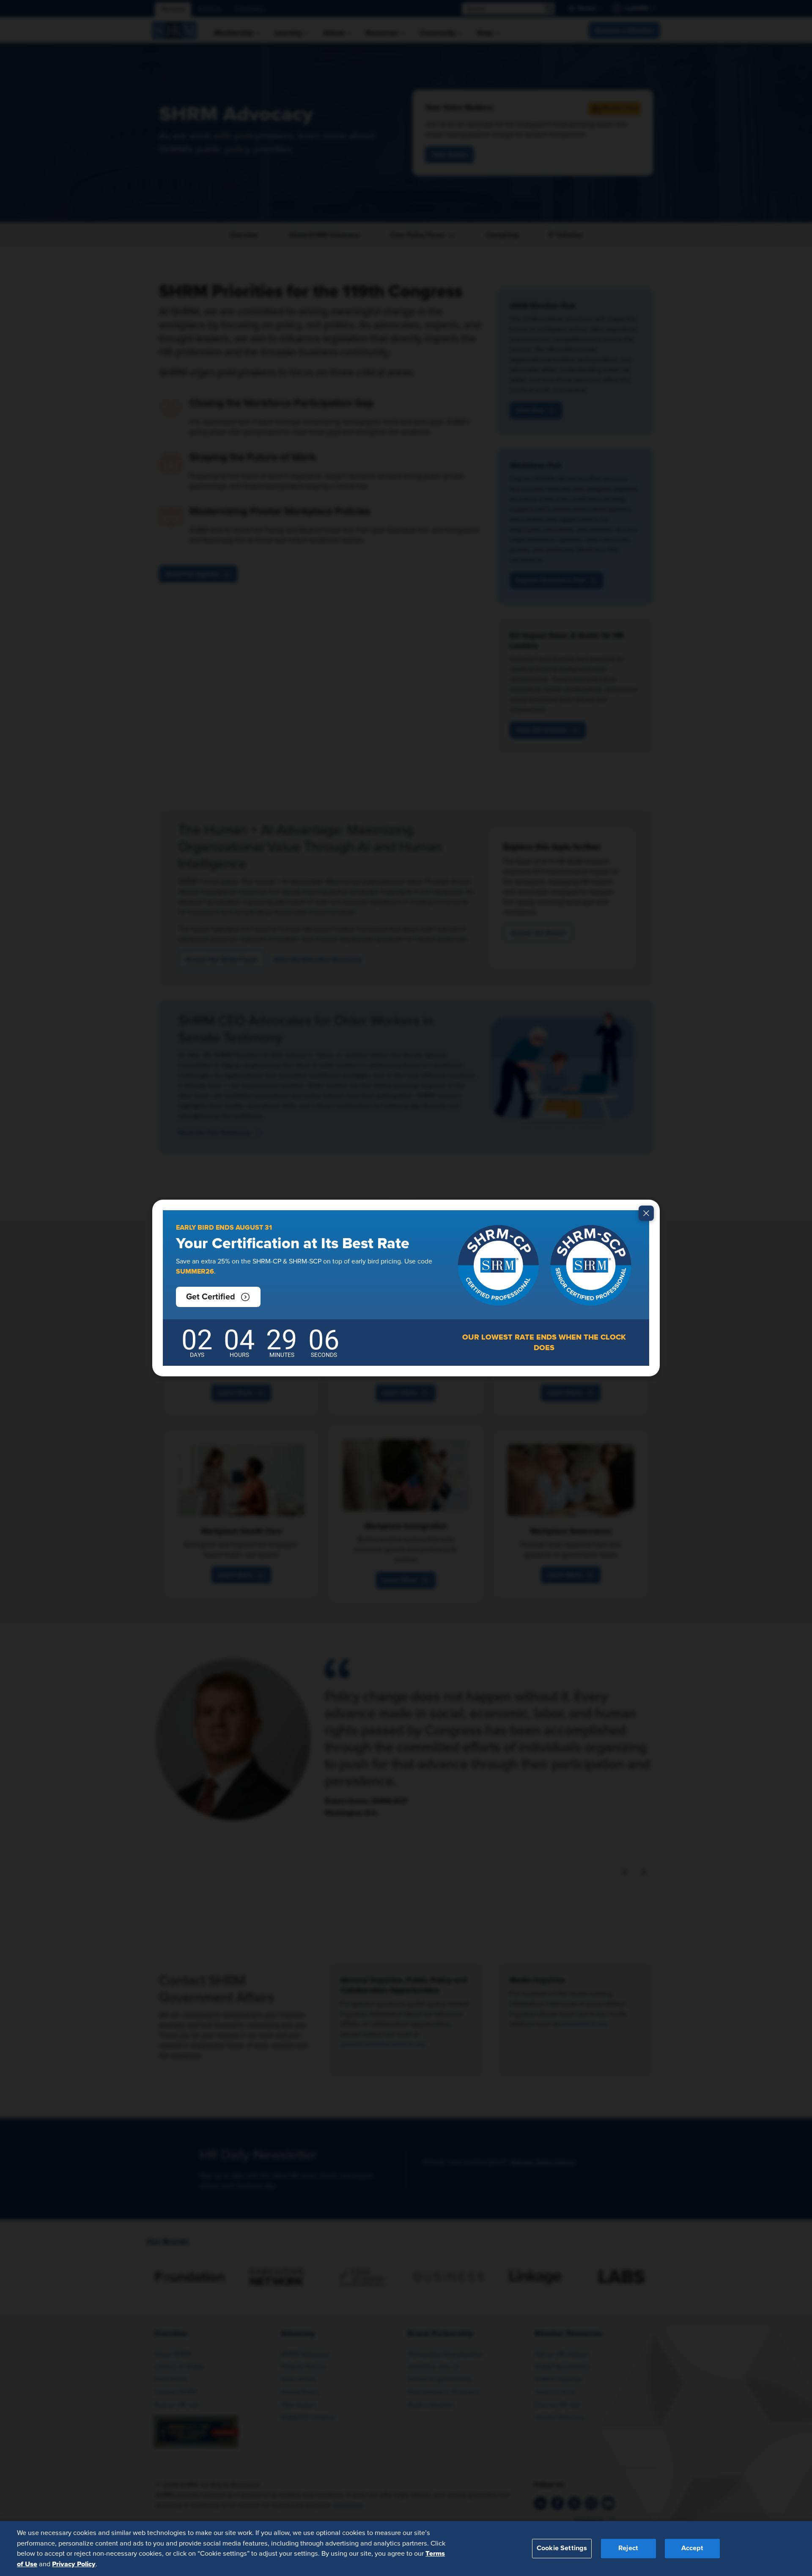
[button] (218, 1297)
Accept (692, 2548)
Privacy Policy (74, 2564)
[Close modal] (646, 1213)
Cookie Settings (562, 2548)
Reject (628, 2548)
